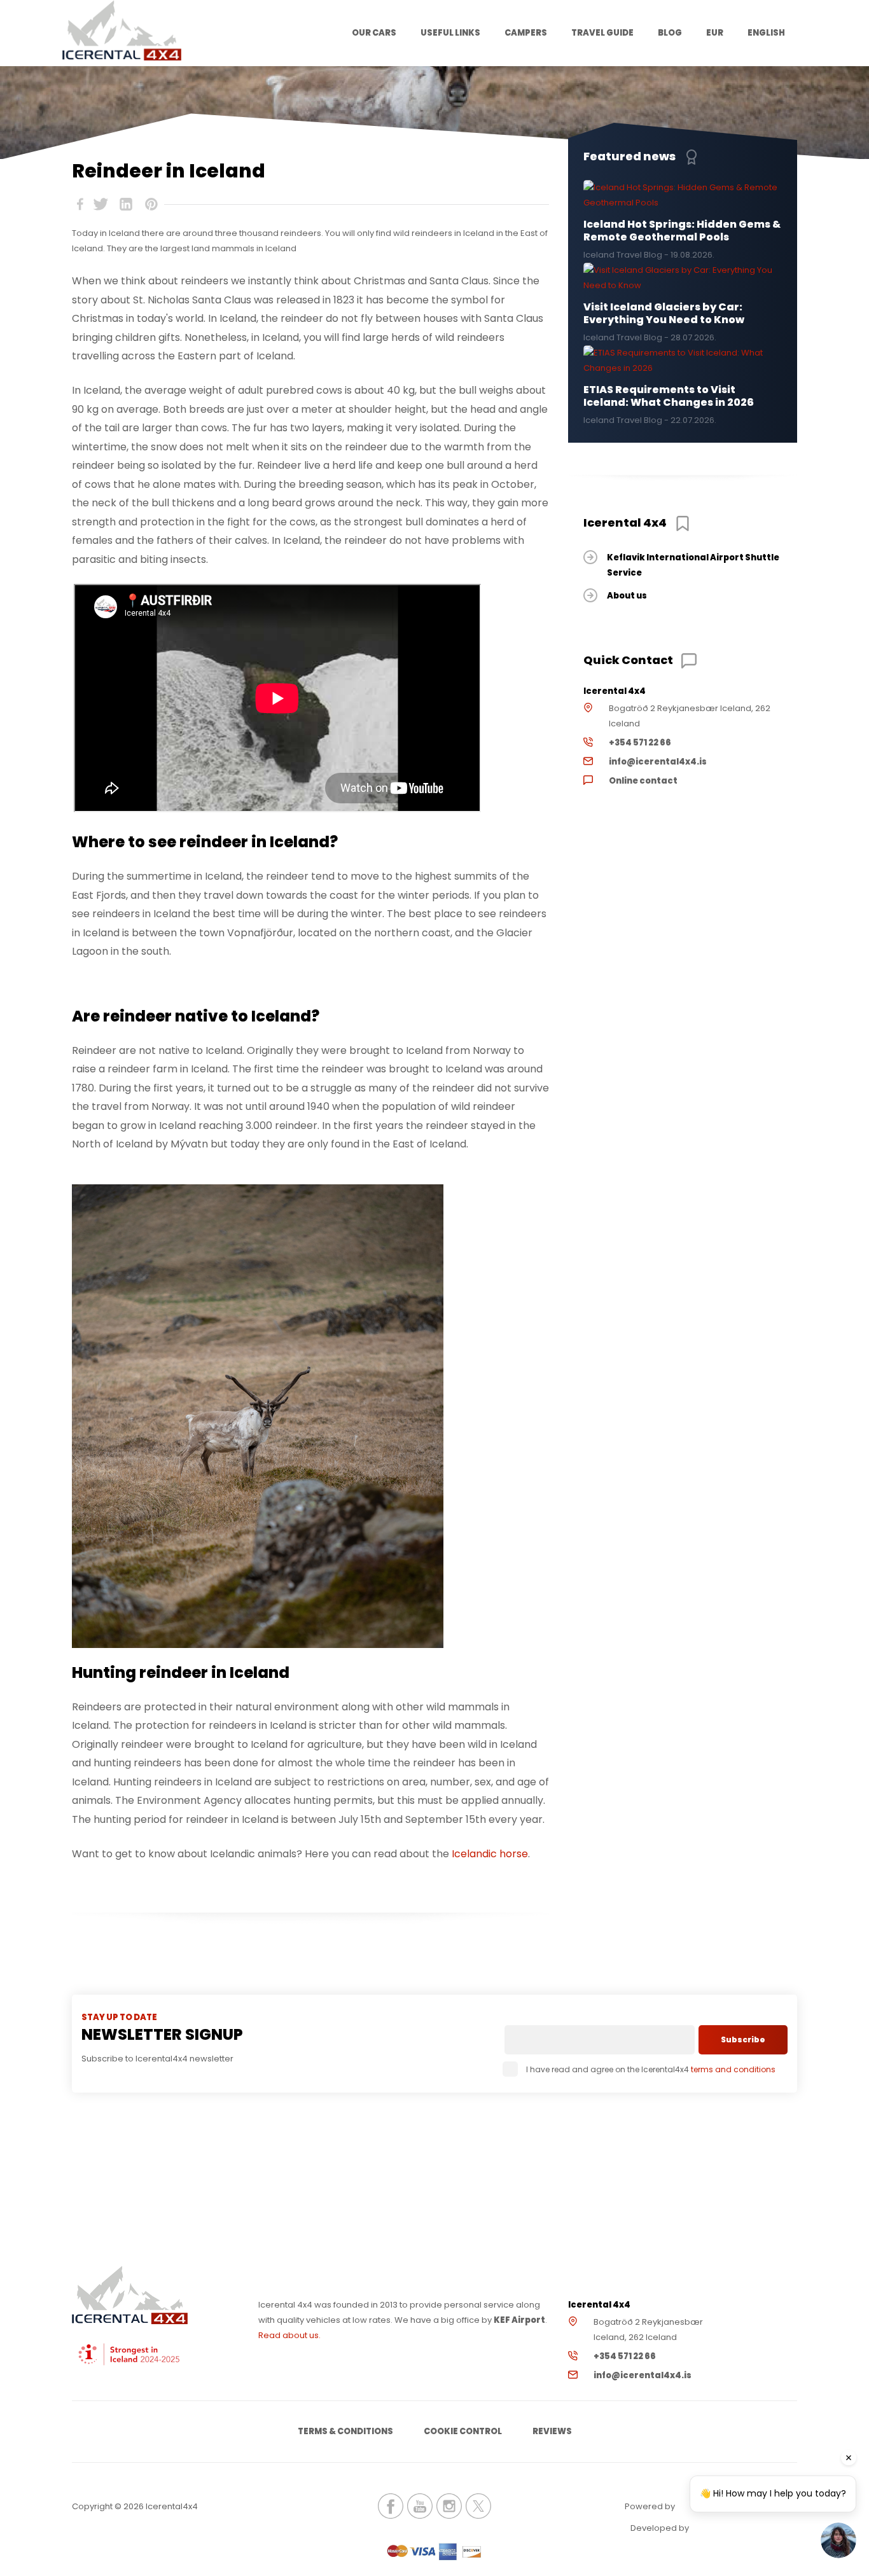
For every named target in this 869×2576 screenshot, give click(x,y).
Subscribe (743, 2039)
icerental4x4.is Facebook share (80, 204)
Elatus (726, 2527)
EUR (715, 33)
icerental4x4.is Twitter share (101, 204)
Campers (526, 33)
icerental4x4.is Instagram (449, 2506)
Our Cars (374, 33)
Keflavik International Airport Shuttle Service (693, 565)
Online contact (643, 781)
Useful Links (450, 33)
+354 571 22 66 (640, 743)
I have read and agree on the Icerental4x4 (651, 2069)
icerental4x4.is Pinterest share (151, 204)
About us (627, 596)
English (766, 33)
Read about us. (289, 2335)
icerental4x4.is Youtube (420, 2506)
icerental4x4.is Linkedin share (126, 204)
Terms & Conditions (345, 2431)
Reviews (552, 2431)
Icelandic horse (490, 1854)
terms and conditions (733, 2069)
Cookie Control (463, 2431)
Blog (670, 33)
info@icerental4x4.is (658, 762)
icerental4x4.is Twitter (478, 2506)
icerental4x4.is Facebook (391, 2506)
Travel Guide (602, 33)
